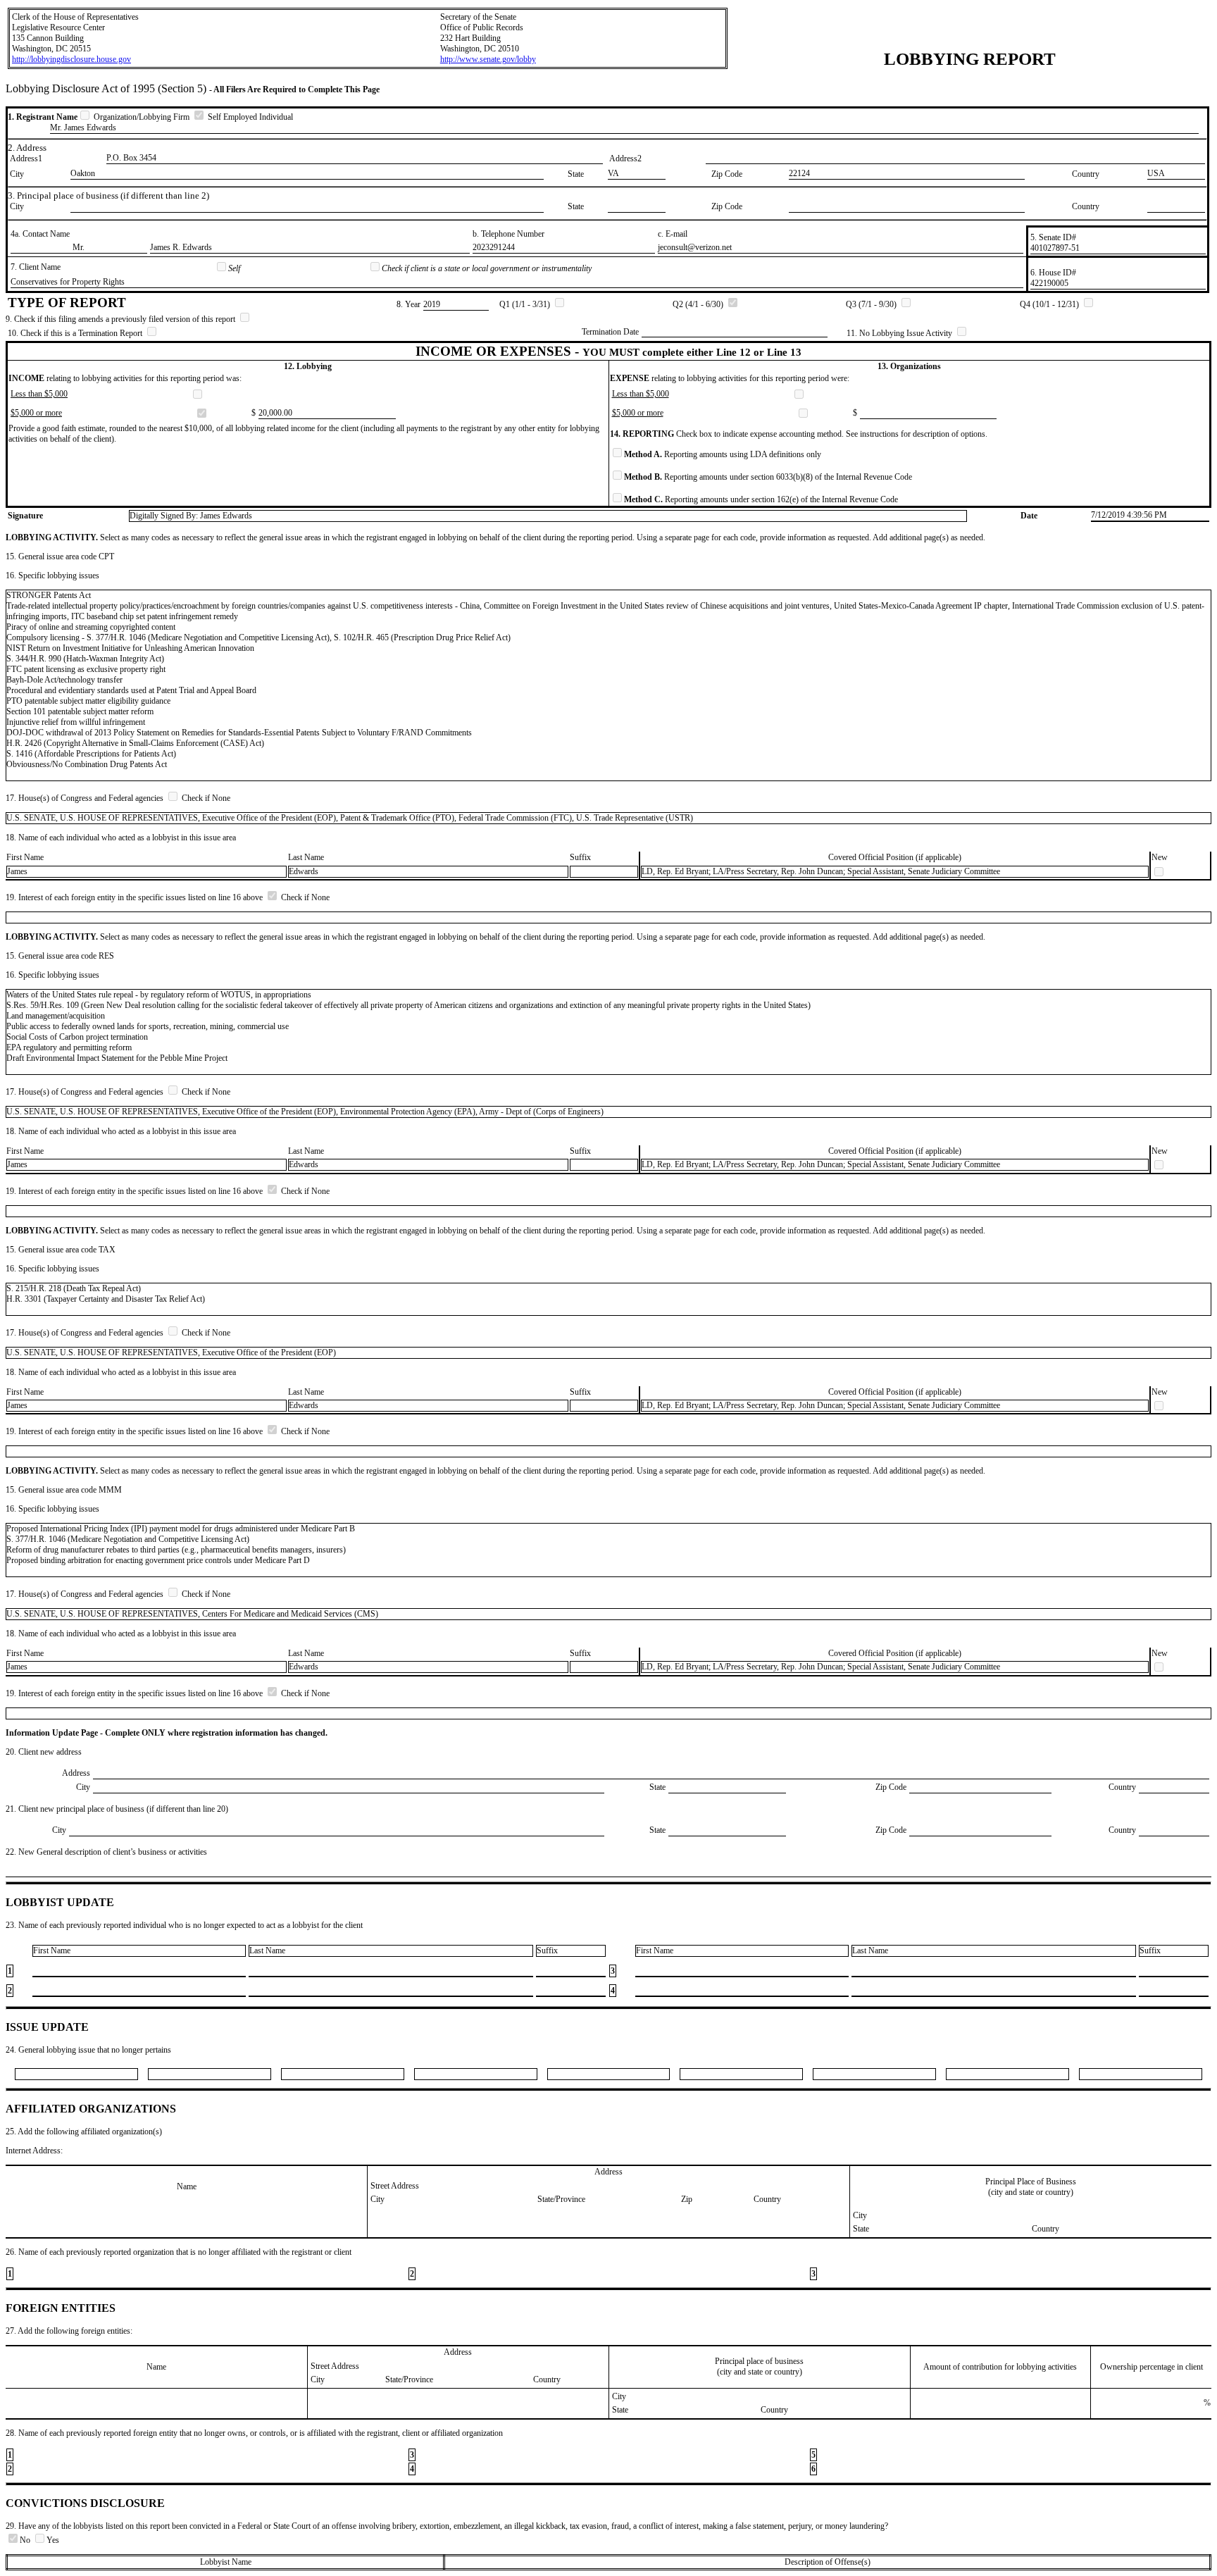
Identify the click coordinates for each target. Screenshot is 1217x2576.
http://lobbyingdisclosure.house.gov (71, 59)
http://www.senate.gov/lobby (488, 59)
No (26, 2540)
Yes (53, 2540)
